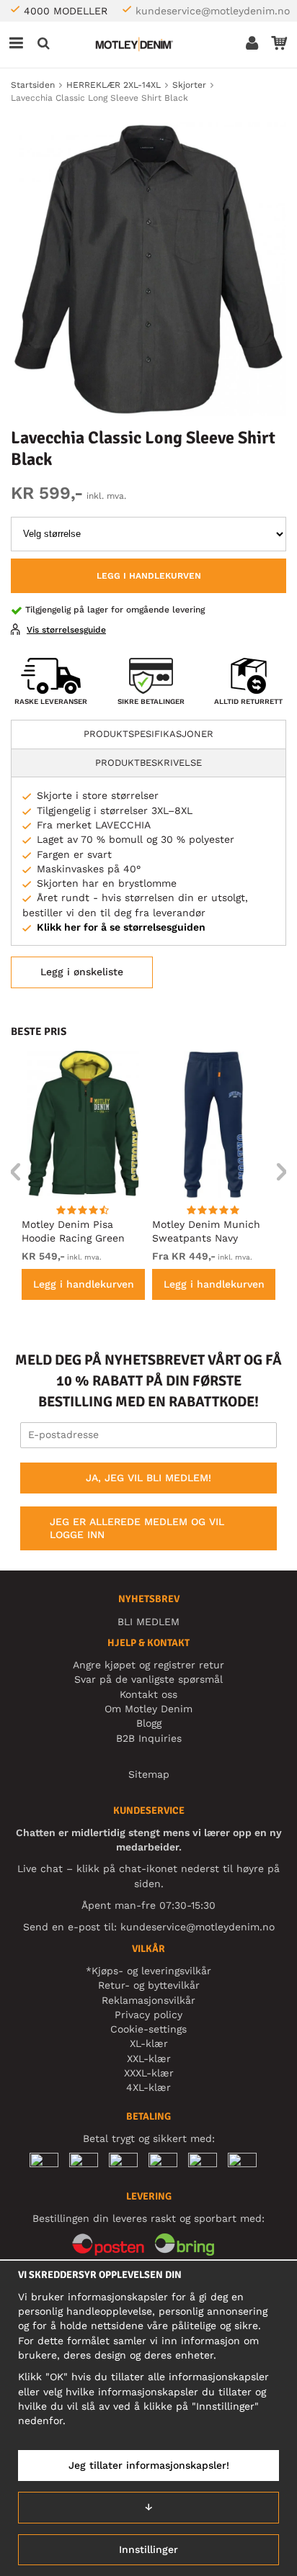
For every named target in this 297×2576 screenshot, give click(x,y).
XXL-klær (149, 2058)
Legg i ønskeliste (82, 972)
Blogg (149, 1723)
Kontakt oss (148, 1694)
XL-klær (149, 2043)
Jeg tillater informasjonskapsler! (149, 2465)
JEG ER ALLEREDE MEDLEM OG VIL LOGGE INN (137, 1528)
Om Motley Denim (148, 1709)
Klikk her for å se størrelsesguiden (121, 927)
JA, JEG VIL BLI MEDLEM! (148, 1478)
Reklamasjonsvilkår (148, 2000)
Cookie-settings (148, 2029)
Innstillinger (148, 2549)
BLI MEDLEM (148, 1622)
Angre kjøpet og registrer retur (148, 1665)
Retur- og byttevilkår (149, 1985)
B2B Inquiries (149, 1738)
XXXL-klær (149, 2073)
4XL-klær (148, 2087)
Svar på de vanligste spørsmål (148, 1679)
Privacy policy (148, 2015)
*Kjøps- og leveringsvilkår (148, 1971)
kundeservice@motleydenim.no (213, 11)
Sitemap (149, 1774)
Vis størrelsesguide (66, 630)
